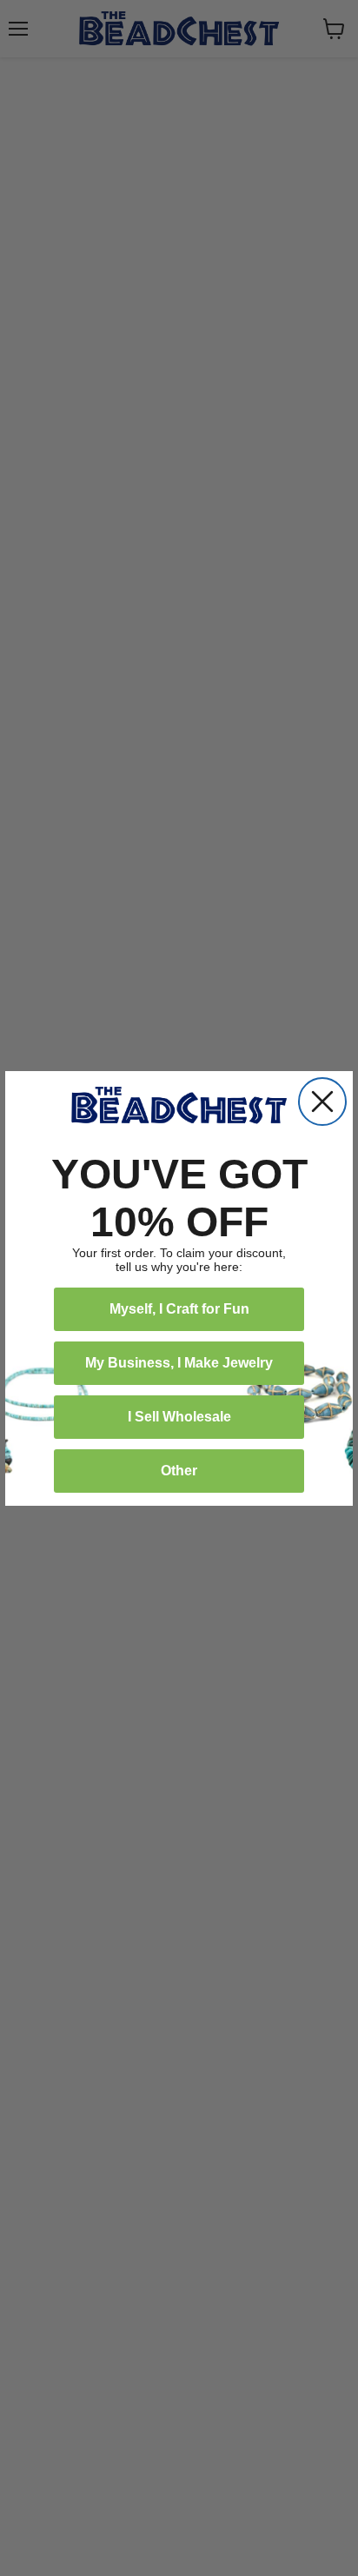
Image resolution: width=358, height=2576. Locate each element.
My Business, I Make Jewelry (179, 1363)
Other (179, 1471)
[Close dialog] (322, 1102)
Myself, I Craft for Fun (179, 1309)
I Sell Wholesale (179, 1417)
